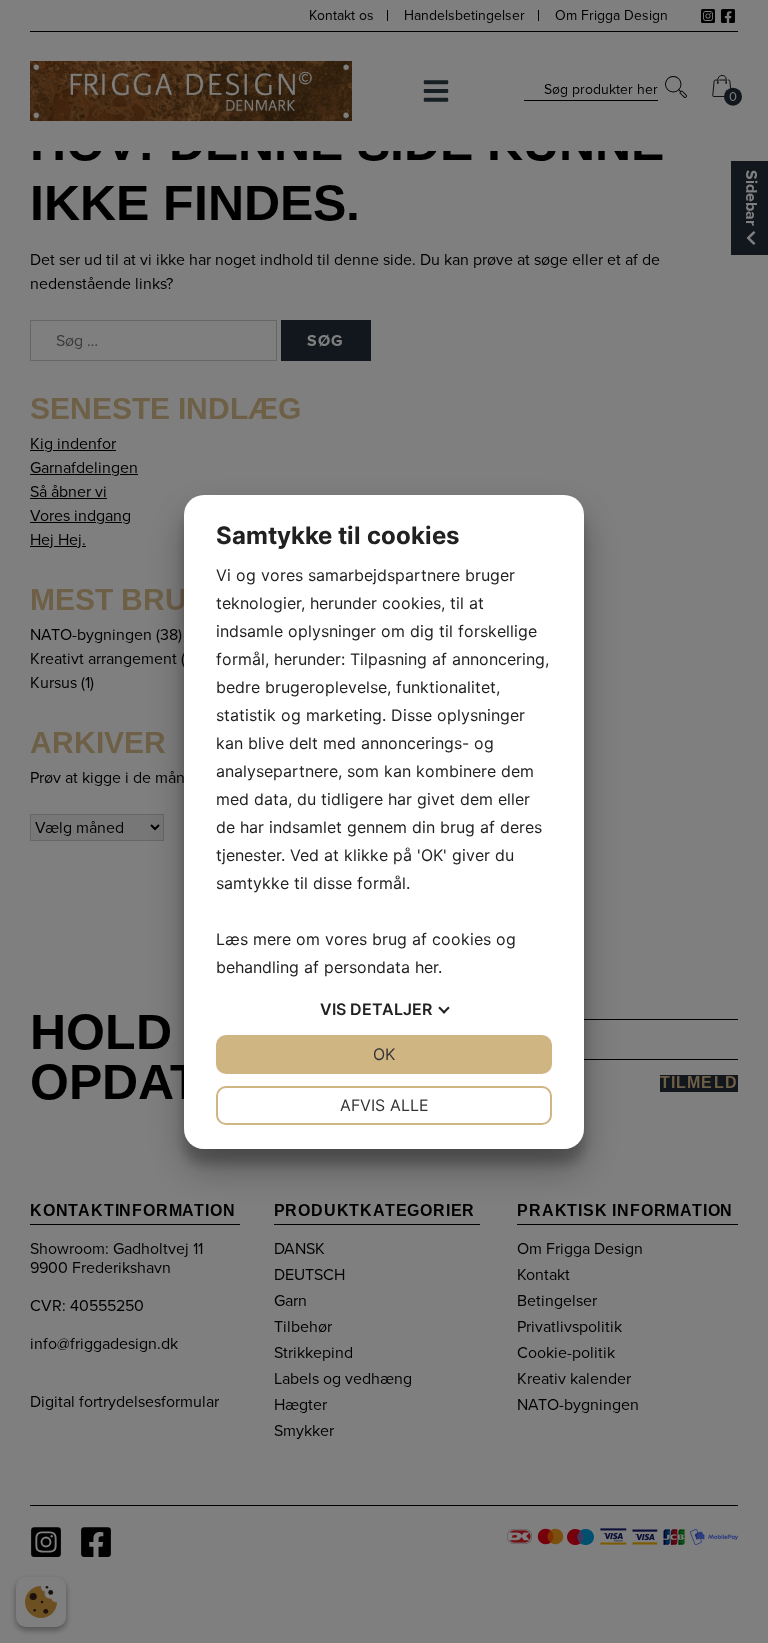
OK (384, 1054)
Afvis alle (384, 1105)
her (426, 967)
